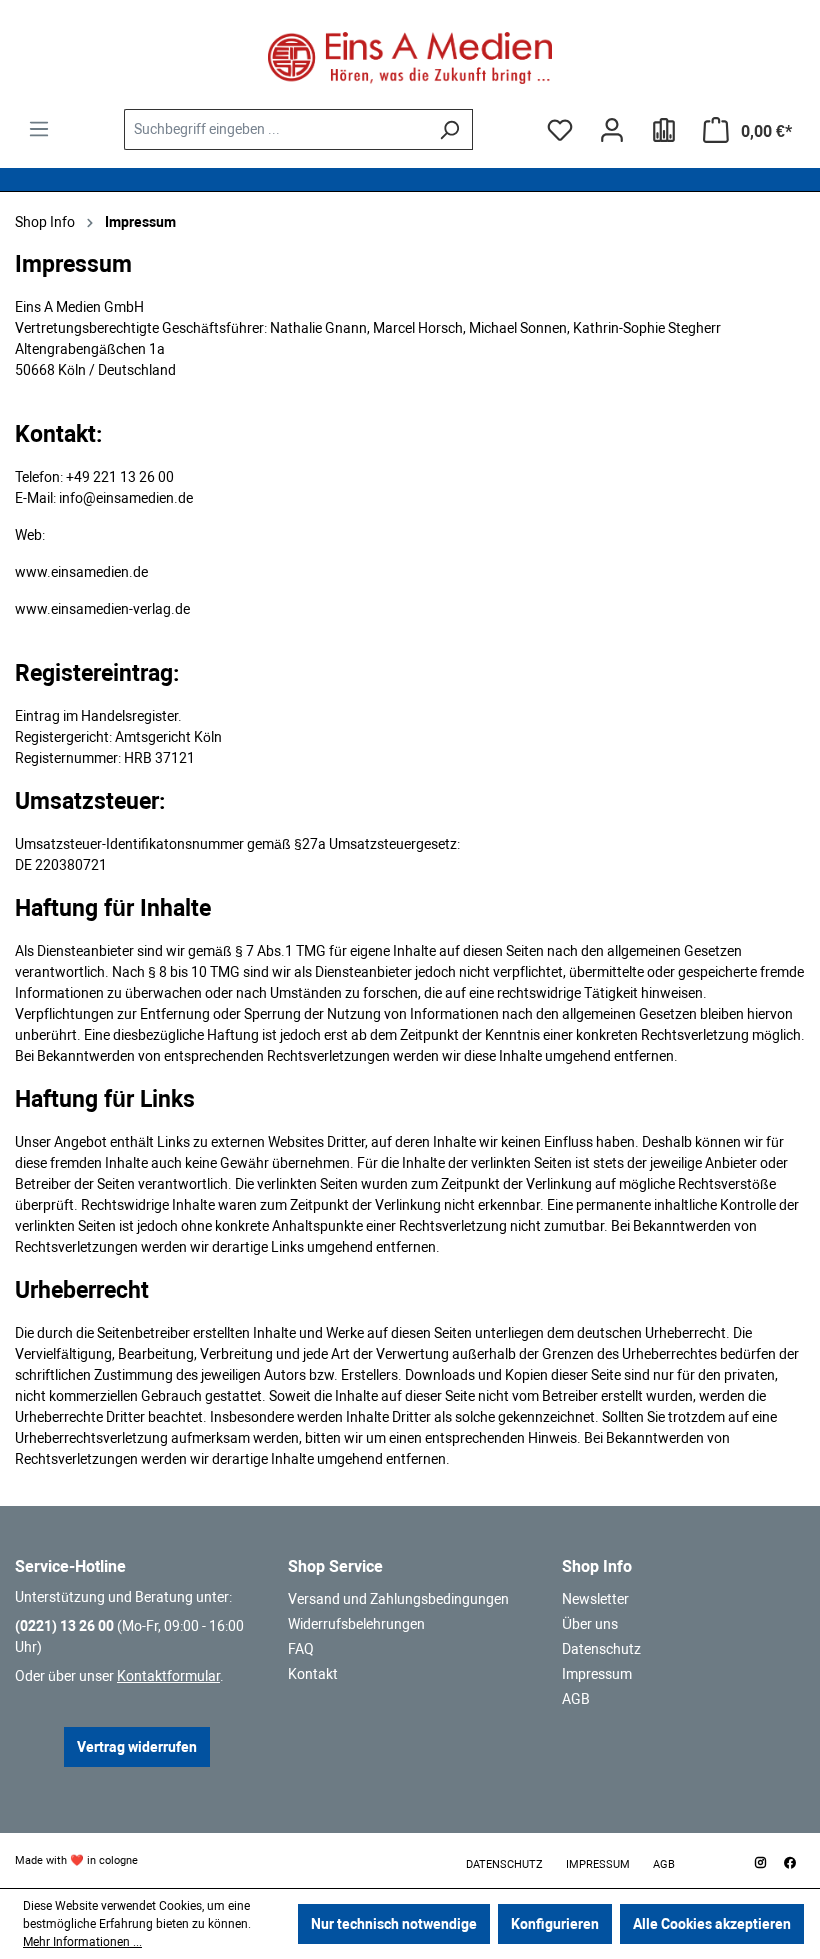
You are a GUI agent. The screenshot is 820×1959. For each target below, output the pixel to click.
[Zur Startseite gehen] (410, 58)
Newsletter (595, 1599)
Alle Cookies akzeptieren (712, 1924)
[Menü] (39, 129)
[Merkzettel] (560, 130)
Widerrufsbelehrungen (356, 1624)
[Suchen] (449, 129)
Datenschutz (601, 1649)
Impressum (597, 1674)
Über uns (590, 1624)
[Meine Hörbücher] (664, 130)
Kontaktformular (168, 1676)
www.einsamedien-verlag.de (102, 609)
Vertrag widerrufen (137, 1747)
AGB (576, 1699)
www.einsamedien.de (81, 572)
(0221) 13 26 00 (64, 1626)
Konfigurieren (555, 1924)
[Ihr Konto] (612, 130)
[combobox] (275, 129)
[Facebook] (790, 1863)
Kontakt (313, 1674)
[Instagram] (760, 1863)
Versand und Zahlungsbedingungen (398, 1599)
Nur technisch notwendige (394, 1924)
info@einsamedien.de (126, 498)
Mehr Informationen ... (82, 1942)
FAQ (301, 1649)
